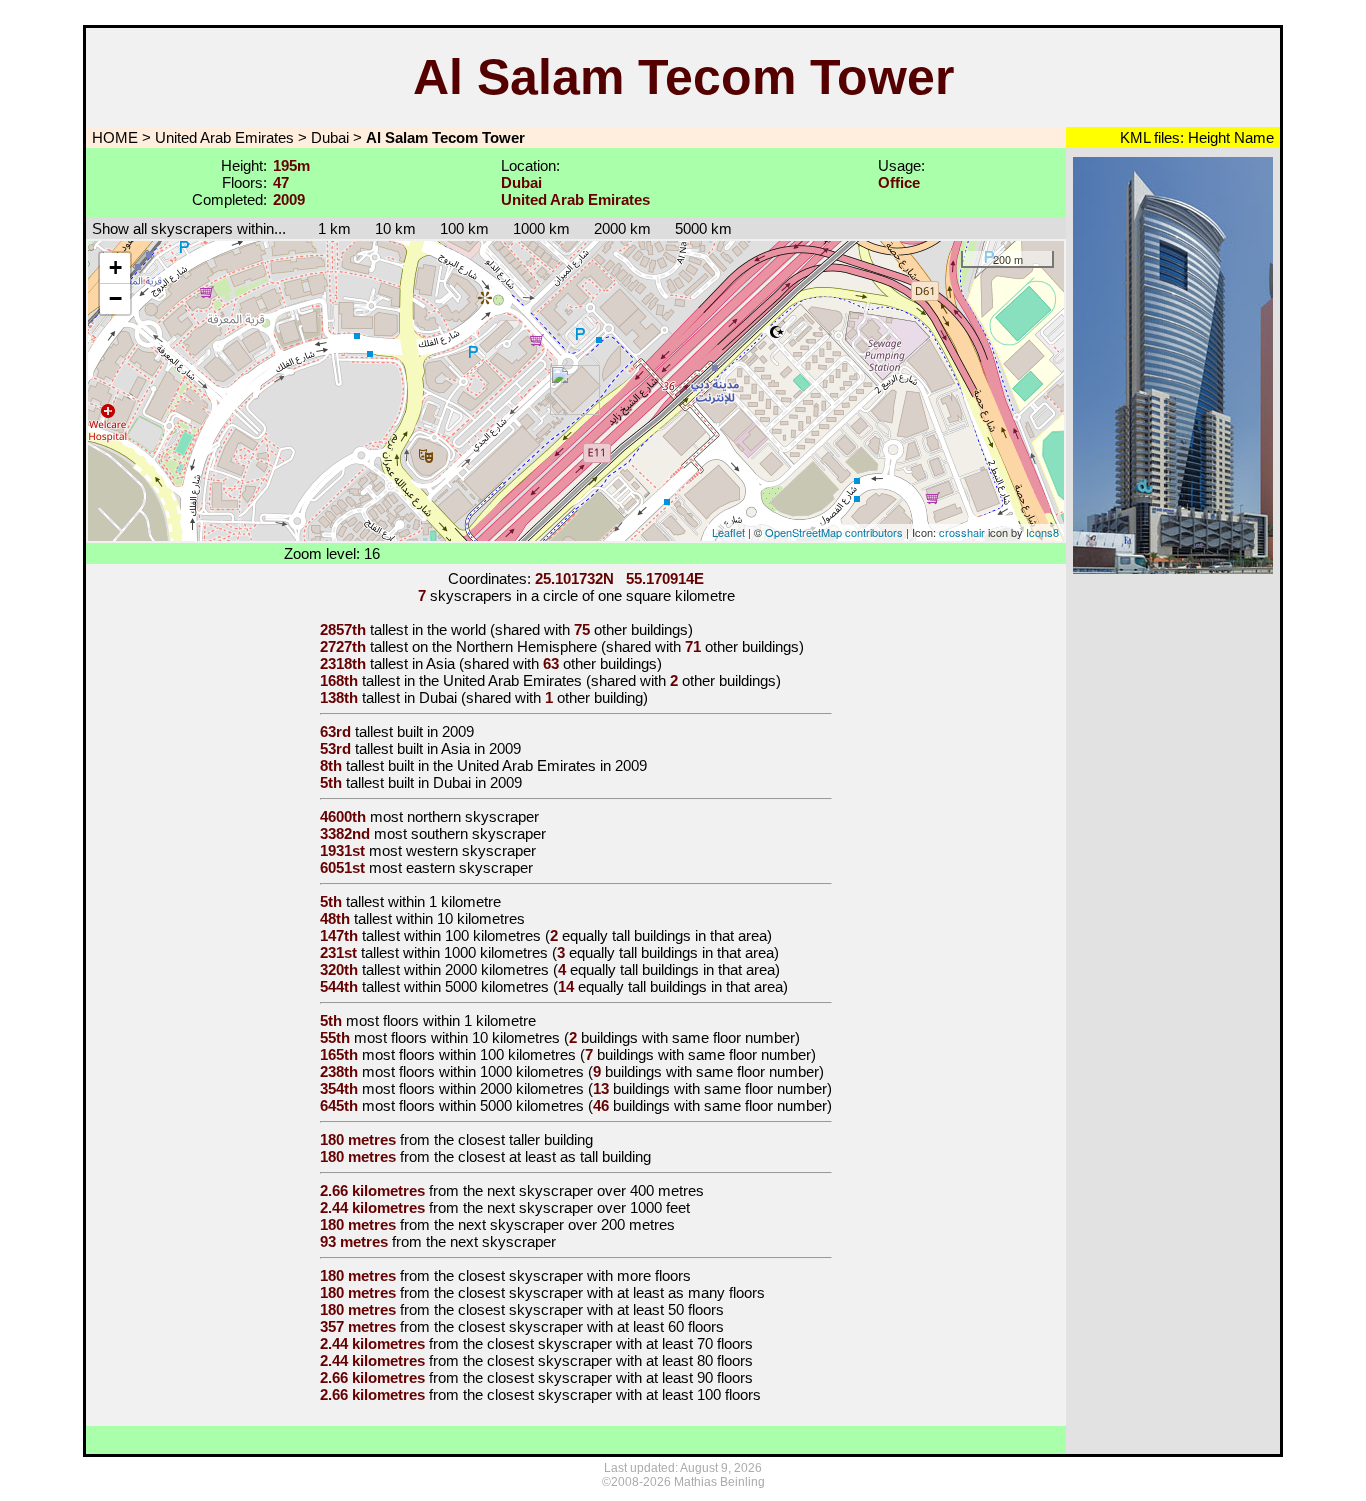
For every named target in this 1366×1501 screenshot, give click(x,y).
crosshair (962, 532)
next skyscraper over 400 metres (595, 1190)
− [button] (115, 298)
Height (1207, 137)
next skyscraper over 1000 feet (588, 1207)
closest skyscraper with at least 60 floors (591, 1326)
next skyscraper (503, 1241)
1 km (324, 228)
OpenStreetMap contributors (834, 532)
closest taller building (525, 1139)
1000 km (541, 228)
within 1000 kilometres (475, 952)
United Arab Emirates (224, 137)
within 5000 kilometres (476, 986)
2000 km (622, 228)
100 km (464, 228)
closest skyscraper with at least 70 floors (620, 1343)
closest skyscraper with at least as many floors (611, 1292)
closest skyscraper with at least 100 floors (624, 1394)
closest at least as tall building (554, 1156)
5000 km (703, 228)
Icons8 (1042, 532)
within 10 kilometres (460, 918)
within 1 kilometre (444, 901)
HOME (113, 137)
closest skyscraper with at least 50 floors (591, 1309)
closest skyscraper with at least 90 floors (620, 1377)
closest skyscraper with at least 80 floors (620, 1360)
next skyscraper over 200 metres (566, 1224)
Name (1252, 137)
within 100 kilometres (472, 935)
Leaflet (728, 532)
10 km (395, 228)
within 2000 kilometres (476, 969)
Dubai (330, 137)
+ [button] (115, 267)
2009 (458, 731)
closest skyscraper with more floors (574, 1275)
